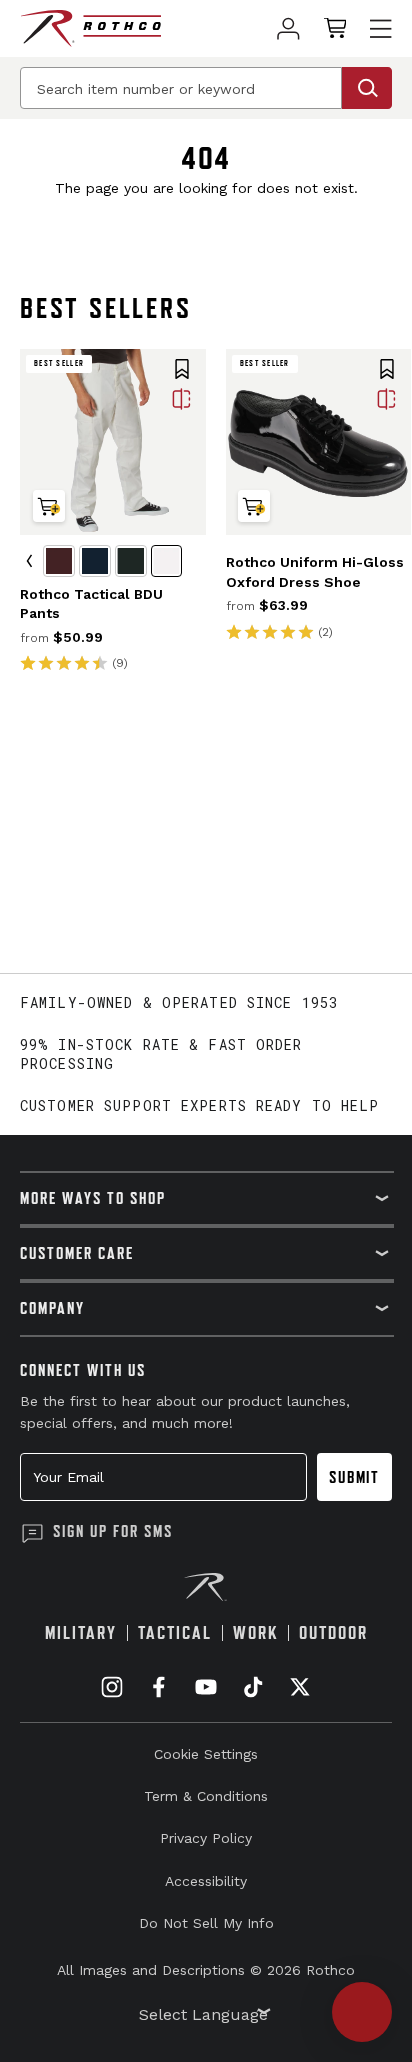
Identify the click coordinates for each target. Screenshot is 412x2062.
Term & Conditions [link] (206, 1796)
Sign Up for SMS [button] (113, 1531)
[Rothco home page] (90, 28)
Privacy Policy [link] (206, 1838)
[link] (288, 28)
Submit (354, 1477)
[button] (182, 371)
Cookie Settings (206, 1754)
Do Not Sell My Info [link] (206, 1923)
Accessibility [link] (206, 1881)
